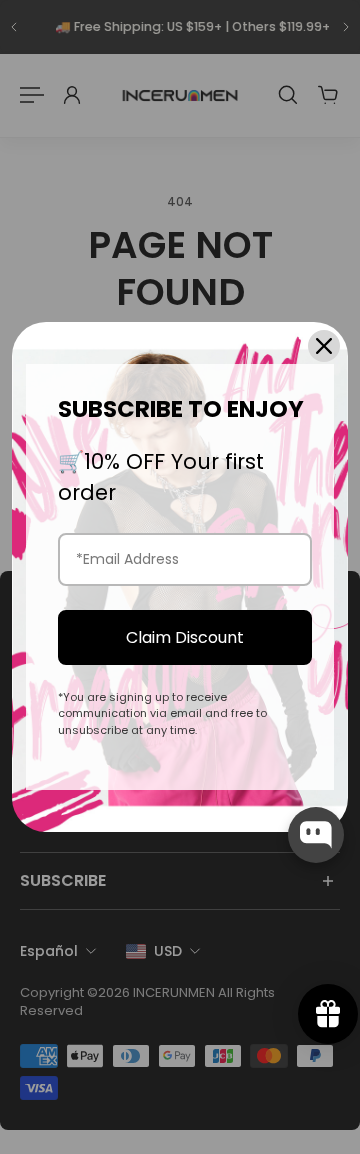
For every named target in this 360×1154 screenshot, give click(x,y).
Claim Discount (185, 637)
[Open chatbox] (316, 835)
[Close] (324, 346)
